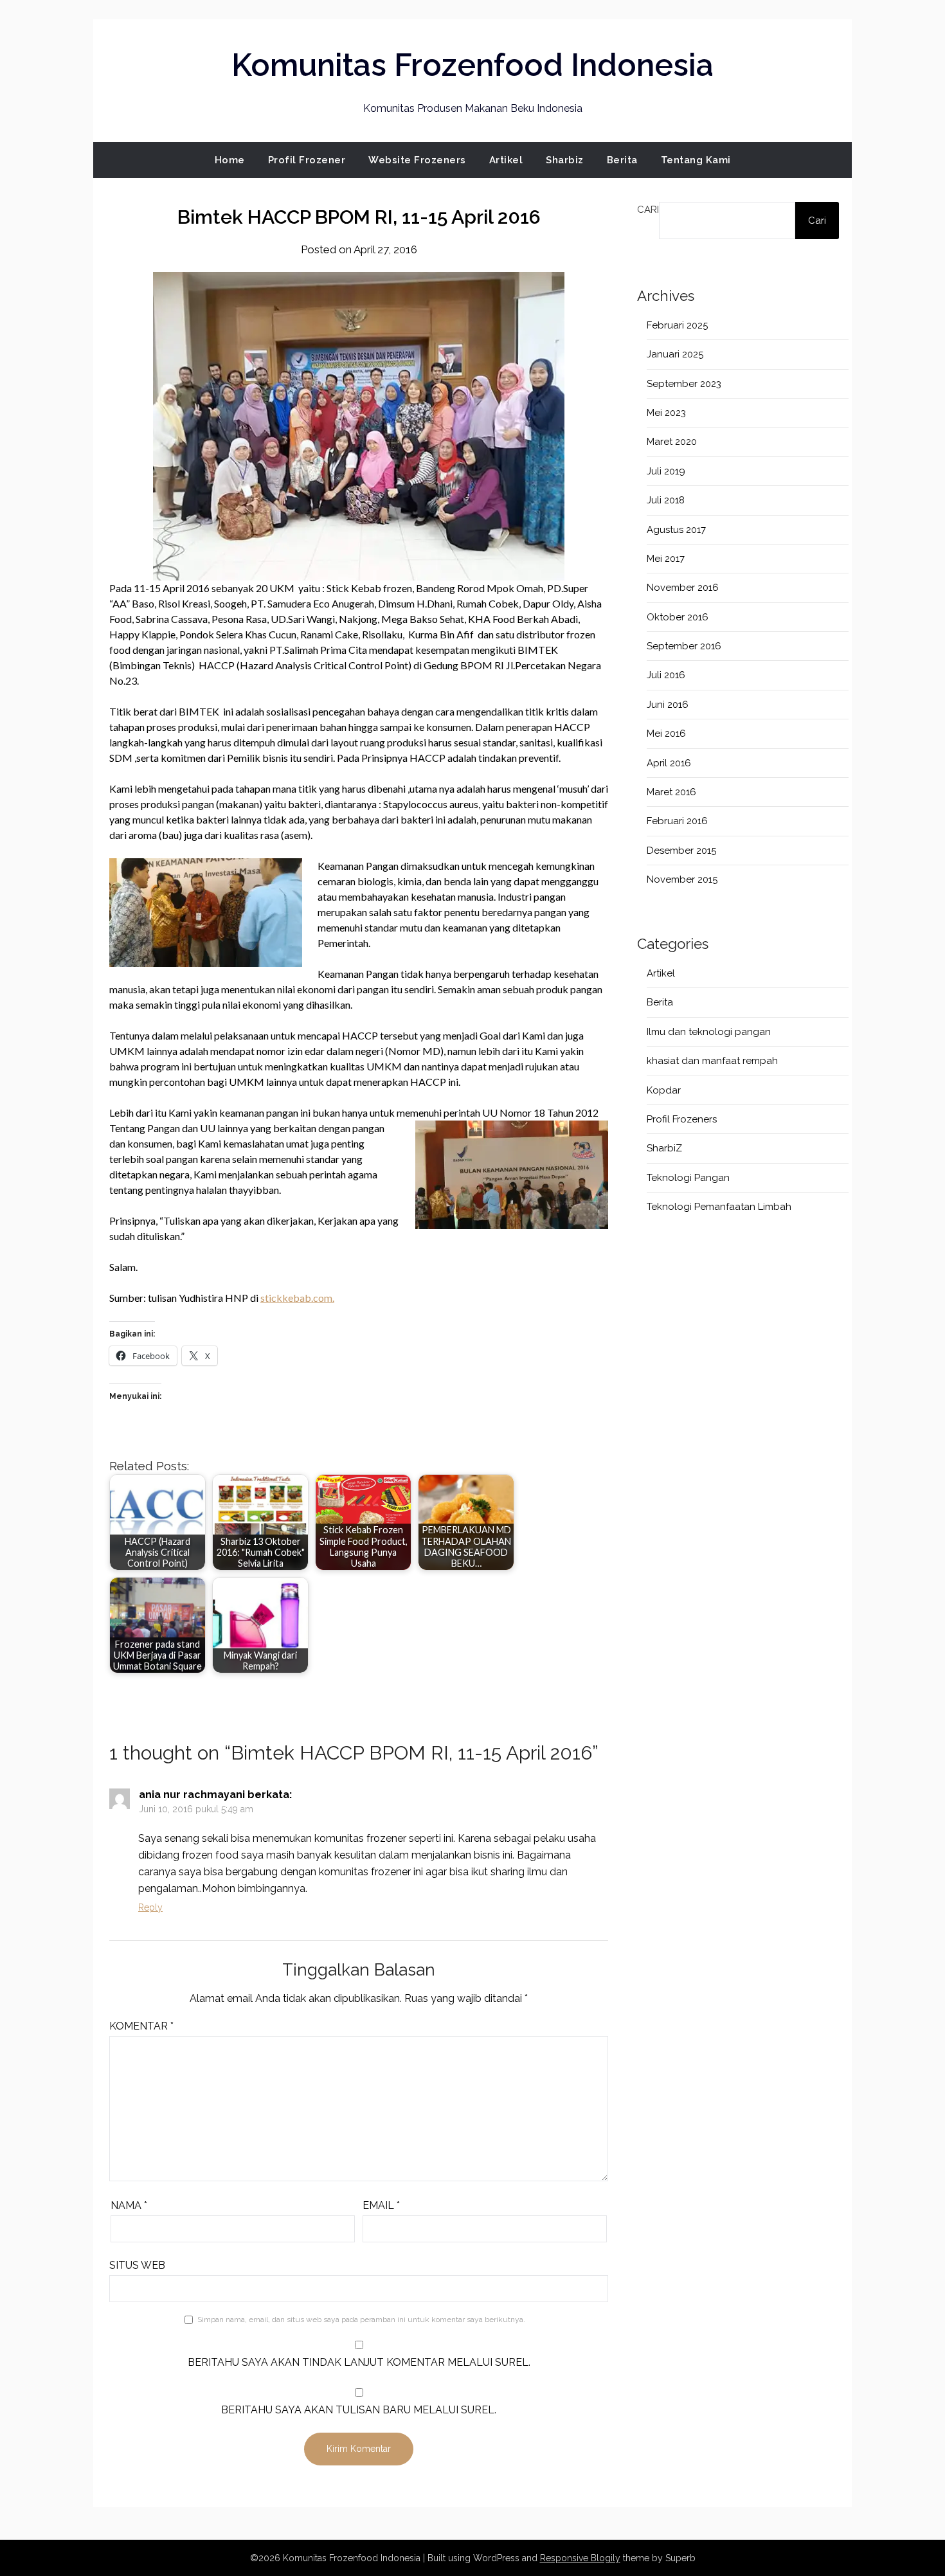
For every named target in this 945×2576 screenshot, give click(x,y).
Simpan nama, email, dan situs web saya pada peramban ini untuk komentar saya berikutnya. (361, 2319)
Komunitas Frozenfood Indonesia (473, 65)
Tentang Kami (696, 160)
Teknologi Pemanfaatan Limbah (719, 1207)
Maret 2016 (671, 792)
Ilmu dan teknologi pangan (709, 1032)
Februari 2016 (677, 821)
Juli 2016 (666, 675)
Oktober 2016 (678, 617)
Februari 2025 (677, 325)
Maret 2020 (672, 442)
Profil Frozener (307, 160)
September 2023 (684, 384)
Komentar (141, 2026)
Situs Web (137, 2265)
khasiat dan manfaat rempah (712, 1061)
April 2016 (669, 763)
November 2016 (683, 588)
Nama (129, 2205)
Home (230, 160)
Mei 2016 (666, 734)
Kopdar (664, 1090)
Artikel (506, 160)
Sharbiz (565, 160)
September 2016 (684, 646)
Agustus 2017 (676, 530)
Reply (150, 1907)
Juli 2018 (666, 500)
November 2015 (682, 879)
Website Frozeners (417, 160)
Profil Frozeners (682, 1119)
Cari (648, 210)
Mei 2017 (666, 559)
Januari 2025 (675, 354)
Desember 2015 (681, 851)
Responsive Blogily (580, 2558)
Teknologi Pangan (688, 1178)
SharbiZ (664, 1148)
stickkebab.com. (297, 1298)
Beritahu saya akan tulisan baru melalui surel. (359, 2410)
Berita (622, 160)
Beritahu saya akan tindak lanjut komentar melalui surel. (359, 2362)
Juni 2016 (668, 705)
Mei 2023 (666, 413)
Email (381, 2205)
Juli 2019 (666, 471)
